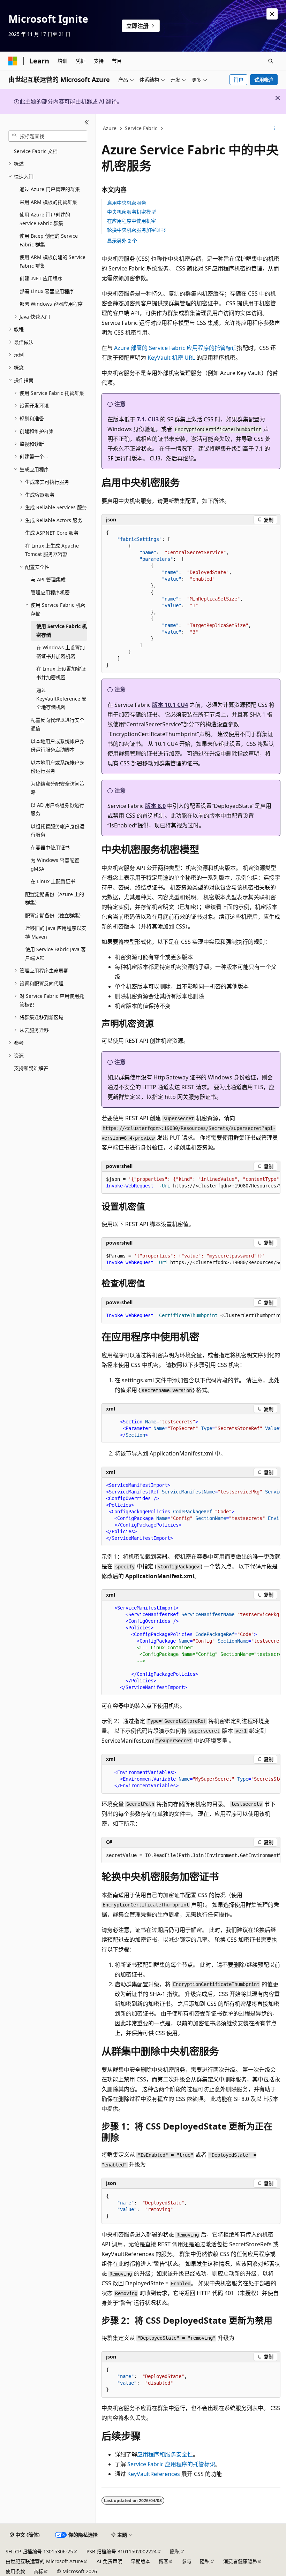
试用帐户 (264, 80)
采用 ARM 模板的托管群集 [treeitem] (48, 202)
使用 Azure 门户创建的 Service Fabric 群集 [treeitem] (45, 219)
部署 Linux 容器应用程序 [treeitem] (47, 291)
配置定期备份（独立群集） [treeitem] (54, 915)
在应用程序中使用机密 (131, 221)
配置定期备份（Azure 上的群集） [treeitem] (55, 899)
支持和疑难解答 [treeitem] (31, 1068)
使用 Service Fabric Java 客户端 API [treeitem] (55, 954)
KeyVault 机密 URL (171, 358)
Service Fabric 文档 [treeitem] (36, 151)
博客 (164, 2561)
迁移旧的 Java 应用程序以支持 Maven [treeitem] (56, 932)
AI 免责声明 (110, 2561)
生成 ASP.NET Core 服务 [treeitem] (52, 533)
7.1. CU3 (148, 419)
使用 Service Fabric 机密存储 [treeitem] (62, 630)
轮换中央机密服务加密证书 (136, 230)
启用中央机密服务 (127, 203)
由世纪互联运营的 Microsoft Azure (44, 2561)
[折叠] (87, 122)
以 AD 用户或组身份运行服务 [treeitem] (57, 809)
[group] (191, 1183)
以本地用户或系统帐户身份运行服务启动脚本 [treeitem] (58, 746)
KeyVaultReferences (154, 2474)
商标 (38, 2571)
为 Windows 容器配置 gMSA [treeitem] (55, 864)
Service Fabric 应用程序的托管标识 (171, 2464)
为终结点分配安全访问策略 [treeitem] (58, 788)
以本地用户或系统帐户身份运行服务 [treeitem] (58, 767)
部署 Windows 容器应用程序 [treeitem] (51, 304)
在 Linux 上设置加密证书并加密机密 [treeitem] (61, 673)
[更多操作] (274, 129)
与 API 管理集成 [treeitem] (48, 579)
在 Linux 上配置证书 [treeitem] (53, 881)
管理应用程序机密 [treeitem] (50, 592)
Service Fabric (141, 128)
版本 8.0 (155, 806)
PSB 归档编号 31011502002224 (122, 2551)
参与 (187, 2561)
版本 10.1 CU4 (170, 705)
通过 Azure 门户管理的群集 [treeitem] (50, 189)
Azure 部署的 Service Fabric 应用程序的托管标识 (175, 348)
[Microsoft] (13, 61)
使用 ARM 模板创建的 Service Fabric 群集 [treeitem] (52, 261)
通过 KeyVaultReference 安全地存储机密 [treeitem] (61, 698)
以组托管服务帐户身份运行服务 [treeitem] (58, 831)
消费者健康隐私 (240, 2561)
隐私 (175, 2551)
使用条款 (15, 2571)
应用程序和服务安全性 (165, 2454)
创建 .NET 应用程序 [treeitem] (41, 278)
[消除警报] (272, 14)
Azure (110, 128)
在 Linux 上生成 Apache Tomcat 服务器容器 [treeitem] (52, 550)
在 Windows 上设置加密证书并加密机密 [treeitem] (61, 652)
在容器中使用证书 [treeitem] (50, 847)
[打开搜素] (271, 61)
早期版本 (141, 2561)
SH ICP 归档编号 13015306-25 (39, 2551)
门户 (239, 80)
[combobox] (48, 136)
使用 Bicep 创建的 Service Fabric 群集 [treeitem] (49, 240)
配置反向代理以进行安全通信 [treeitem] (58, 724)
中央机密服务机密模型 (131, 212)
